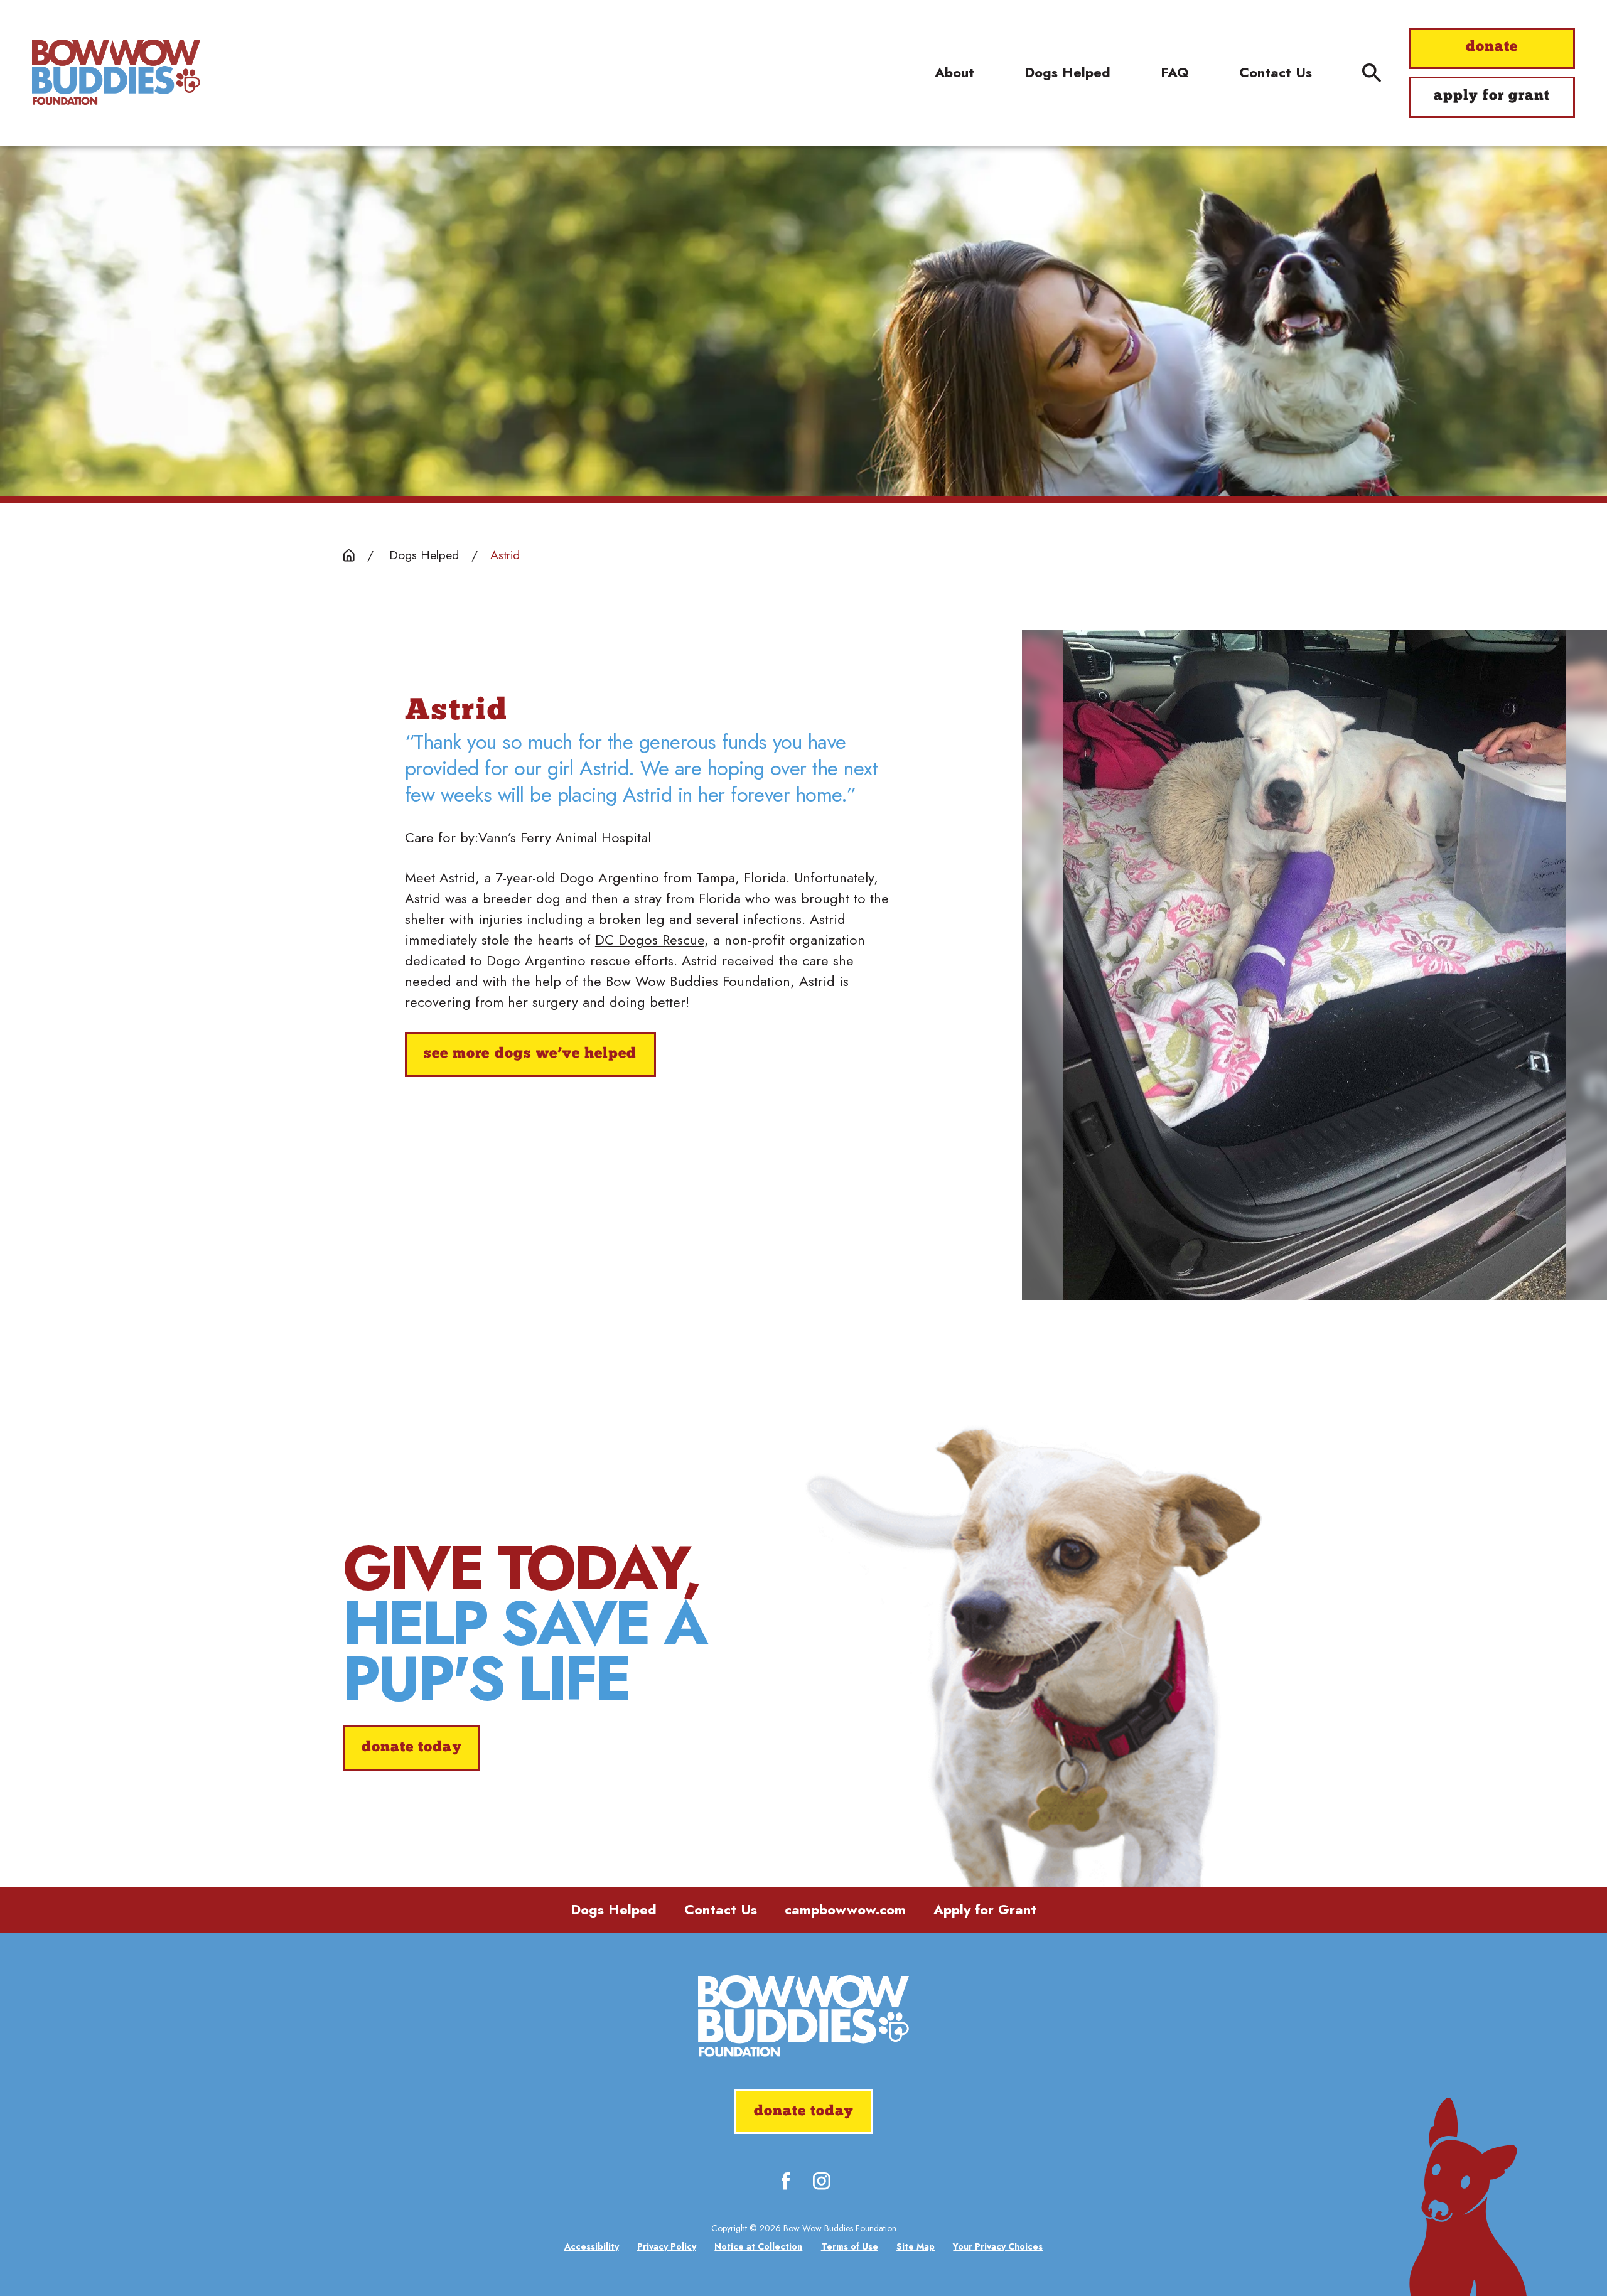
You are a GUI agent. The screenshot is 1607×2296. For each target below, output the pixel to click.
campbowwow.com (845, 1909)
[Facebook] (786, 2181)
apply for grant (1492, 96)
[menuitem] (592, 2247)
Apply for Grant (985, 1909)
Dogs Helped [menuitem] (1067, 72)
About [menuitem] (954, 72)
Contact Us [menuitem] (1276, 72)
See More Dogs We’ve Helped (530, 1054)
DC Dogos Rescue (650, 940)
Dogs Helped (614, 1909)
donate (1492, 47)
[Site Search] (1372, 73)
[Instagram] (821, 2181)
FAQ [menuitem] (1175, 72)
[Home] (116, 72)
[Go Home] (349, 555)
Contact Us (721, 1909)
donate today (411, 1748)
